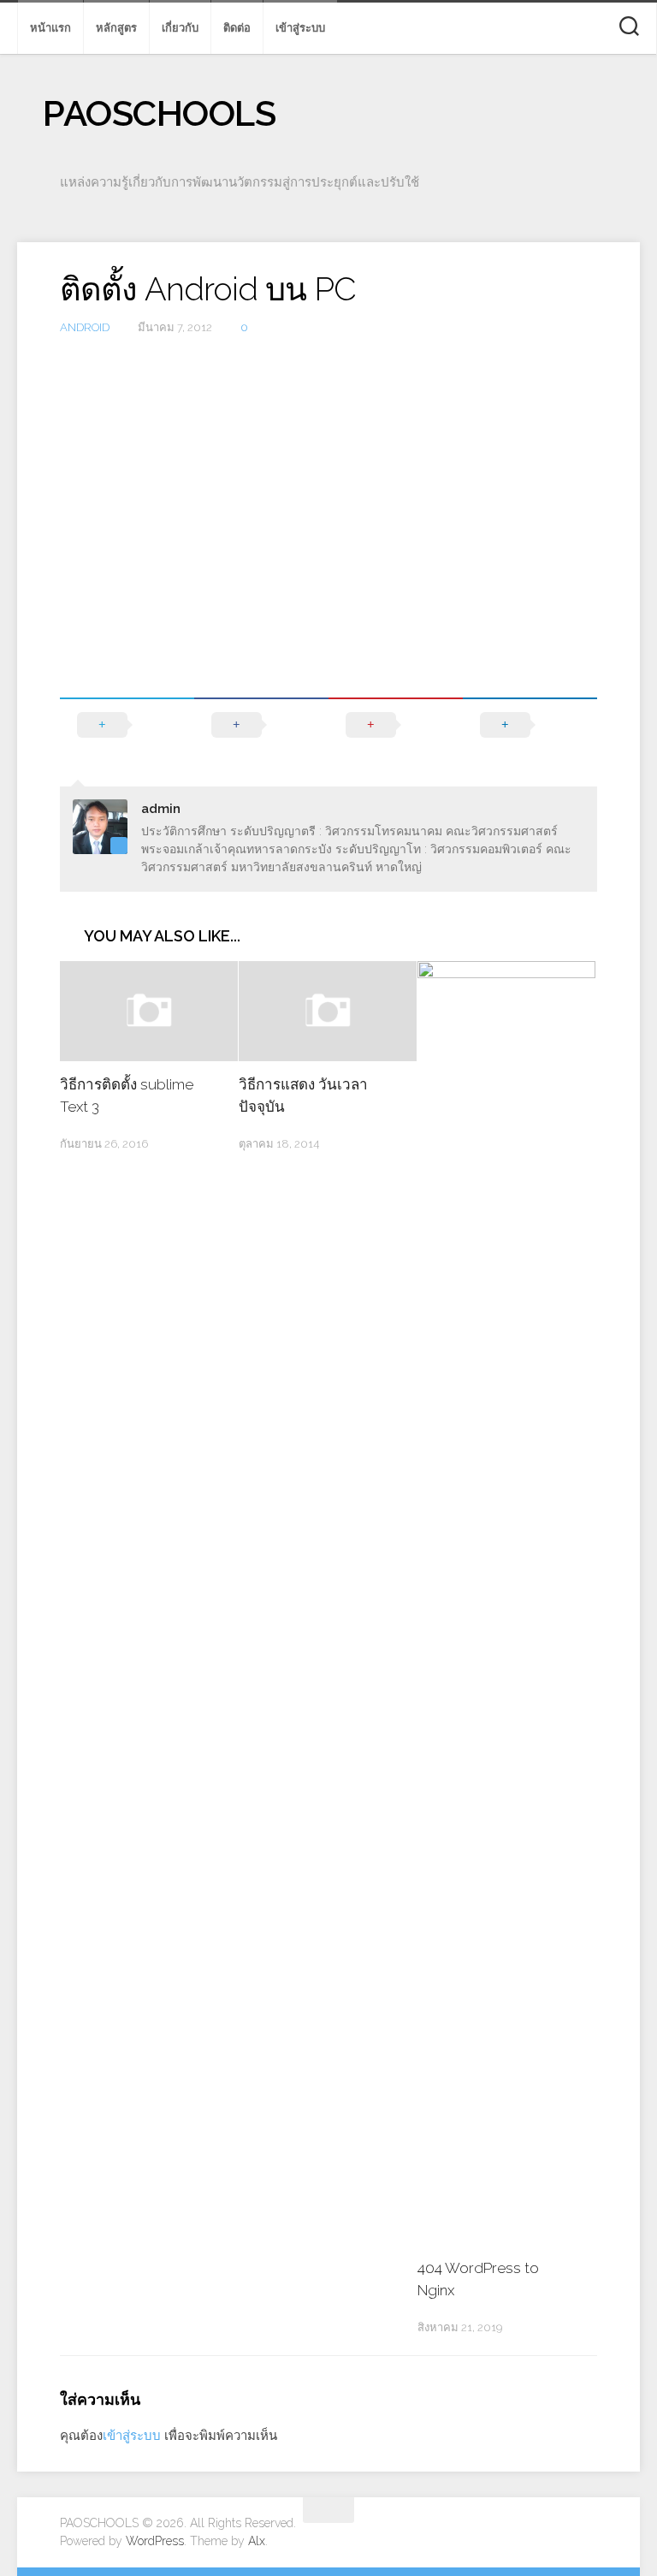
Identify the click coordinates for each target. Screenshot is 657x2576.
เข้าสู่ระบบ (300, 28)
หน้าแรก (50, 28)
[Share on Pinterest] (396, 725)
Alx (257, 2541)
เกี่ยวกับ (180, 28)
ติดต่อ (237, 28)
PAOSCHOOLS (159, 113)
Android (85, 327)
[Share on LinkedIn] (530, 725)
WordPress (155, 2541)
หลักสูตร (116, 28)
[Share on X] (127, 725)
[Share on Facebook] (261, 725)
